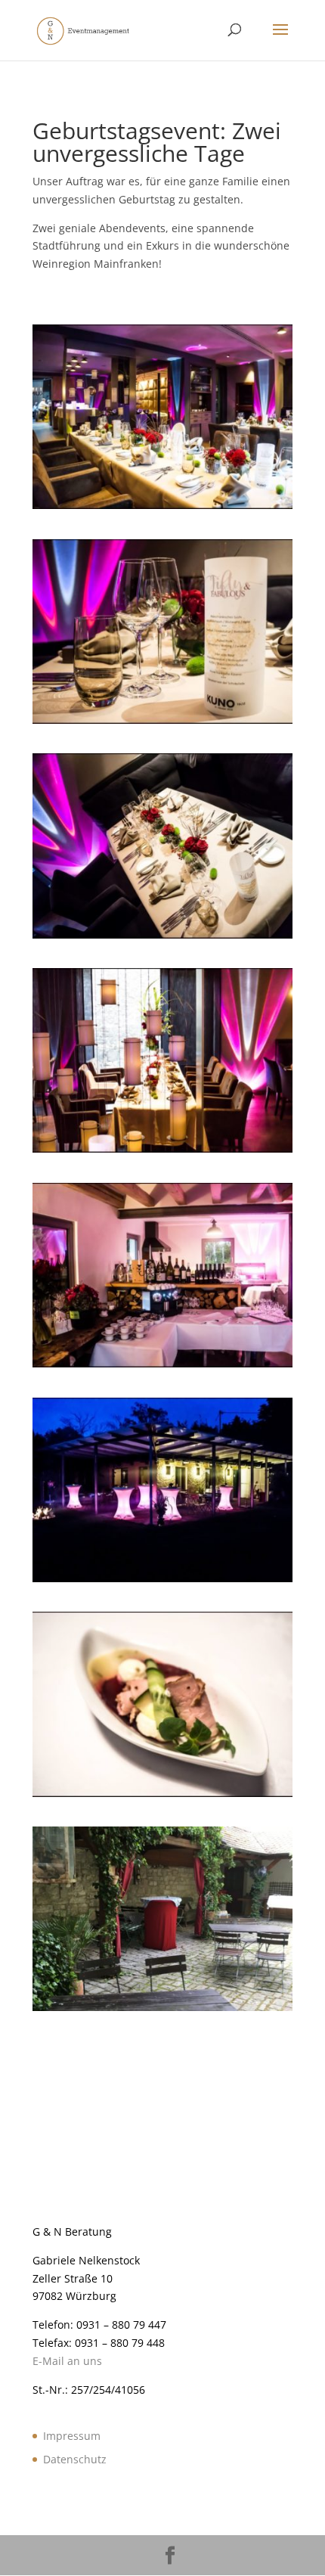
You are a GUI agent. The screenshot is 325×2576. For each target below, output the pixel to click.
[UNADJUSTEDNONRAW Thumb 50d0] (162, 1152)
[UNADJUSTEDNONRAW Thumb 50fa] (162, 1582)
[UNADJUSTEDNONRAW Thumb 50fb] (162, 1367)
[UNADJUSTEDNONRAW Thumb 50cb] (162, 509)
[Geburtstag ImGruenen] (162, 2011)
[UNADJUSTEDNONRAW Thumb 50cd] (162, 938)
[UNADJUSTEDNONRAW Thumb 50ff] (162, 1797)
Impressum (72, 2436)
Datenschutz (75, 2459)
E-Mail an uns (67, 2361)
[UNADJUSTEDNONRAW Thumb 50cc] (162, 723)
